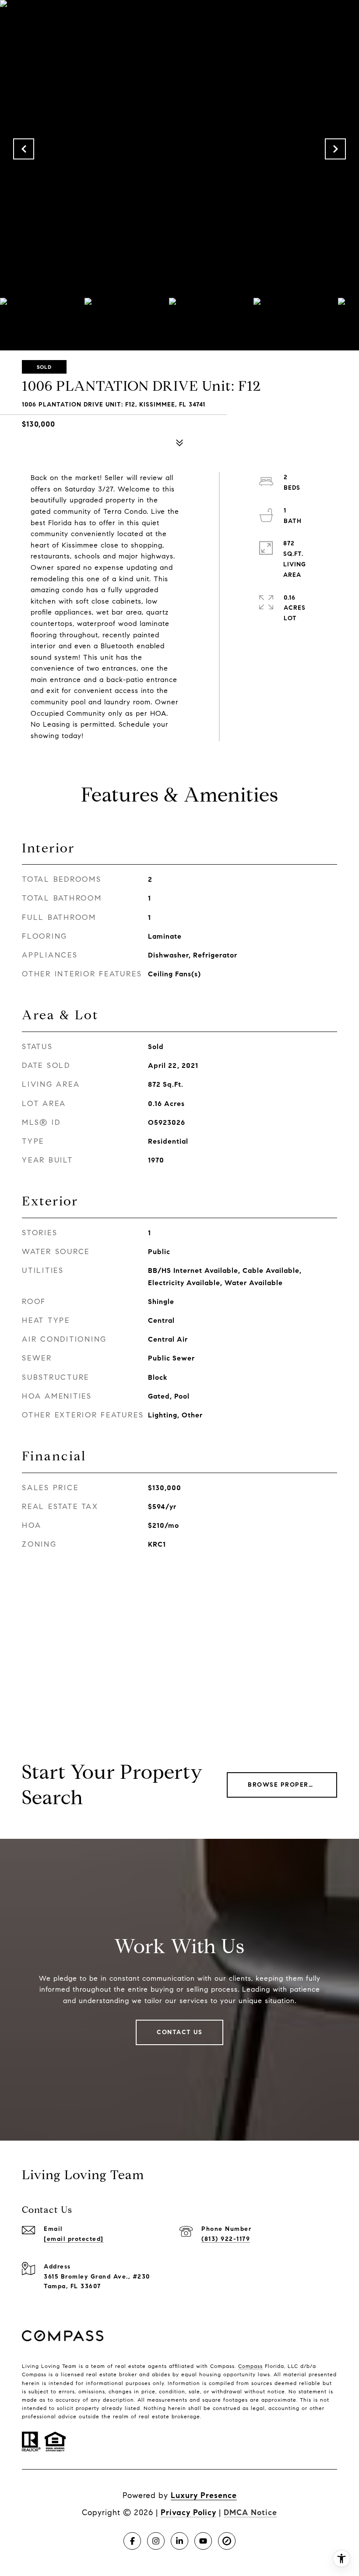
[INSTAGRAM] (156, 2541)
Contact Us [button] (179, 2032)
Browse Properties (286, 1785)
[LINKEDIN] (179, 2541)
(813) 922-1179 (226, 2239)
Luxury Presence (204, 2495)
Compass (250, 2366)
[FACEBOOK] (132, 2541)
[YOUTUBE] (203, 2541)
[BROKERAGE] (227, 2541)
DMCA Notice (250, 2512)
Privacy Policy (188, 2512)
